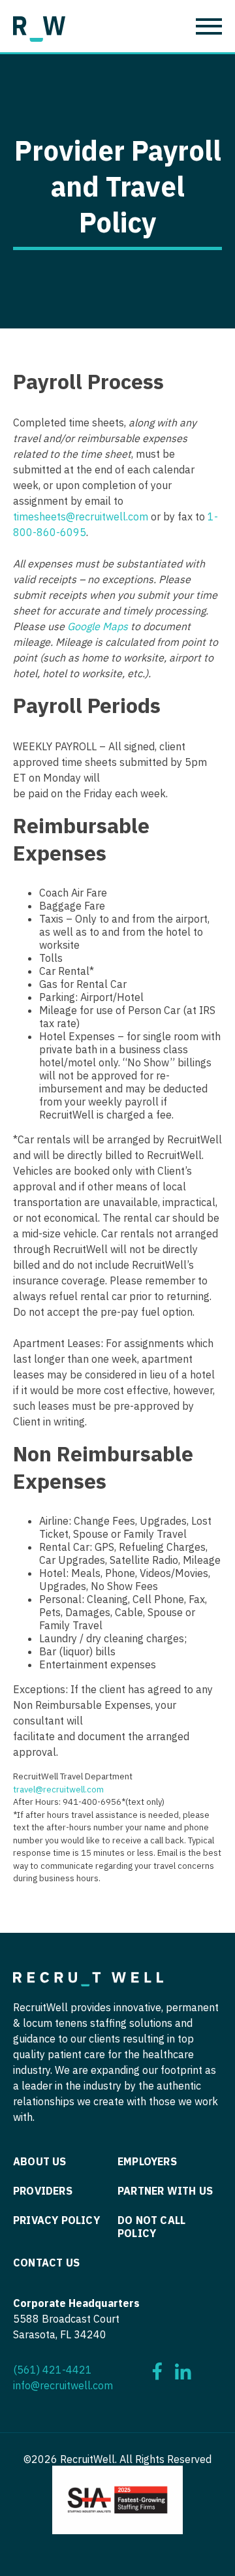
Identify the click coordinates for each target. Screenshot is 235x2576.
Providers (43, 2191)
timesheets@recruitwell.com (81, 517)
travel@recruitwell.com (58, 1789)
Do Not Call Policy (151, 2227)
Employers (147, 2161)
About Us (40, 2161)
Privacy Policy (56, 2220)
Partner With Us (165, 2191)
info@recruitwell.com (63, 2385)
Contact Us (46, 2263)
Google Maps (98, 626)
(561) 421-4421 (53, 2370)
